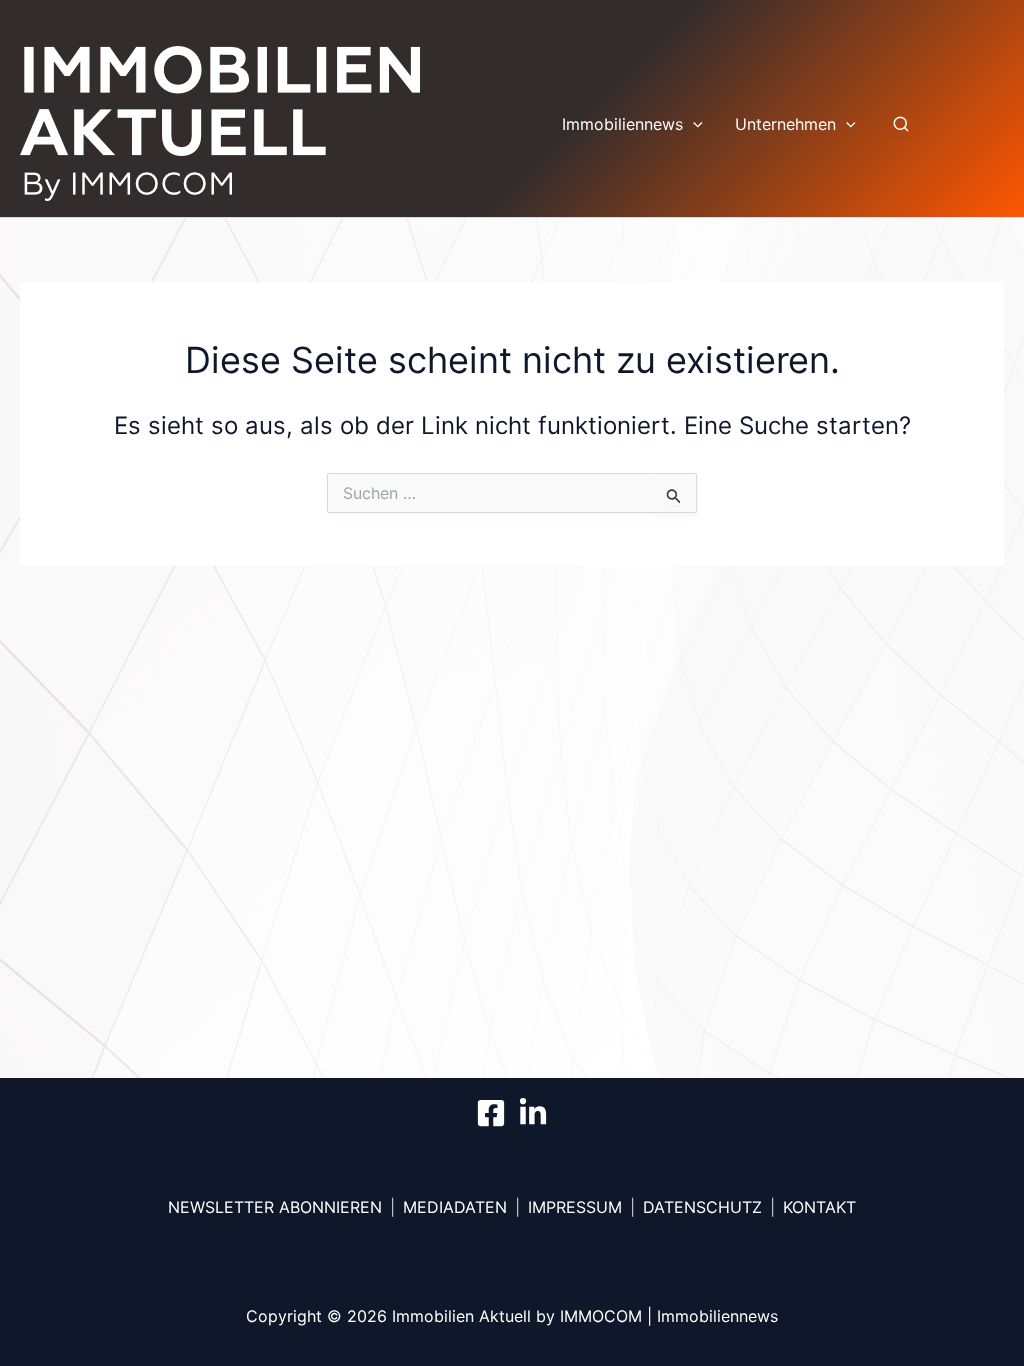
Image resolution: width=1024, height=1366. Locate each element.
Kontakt (819, 1207)
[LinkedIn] (533, 1113)
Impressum (575, 1207)
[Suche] (901, 124)
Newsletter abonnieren (275, 1207)
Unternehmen (785, 124)
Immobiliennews (622, 124)
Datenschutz (702, 1207)
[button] (693, 124)
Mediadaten (455, 1207)
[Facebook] (491, 1113)
